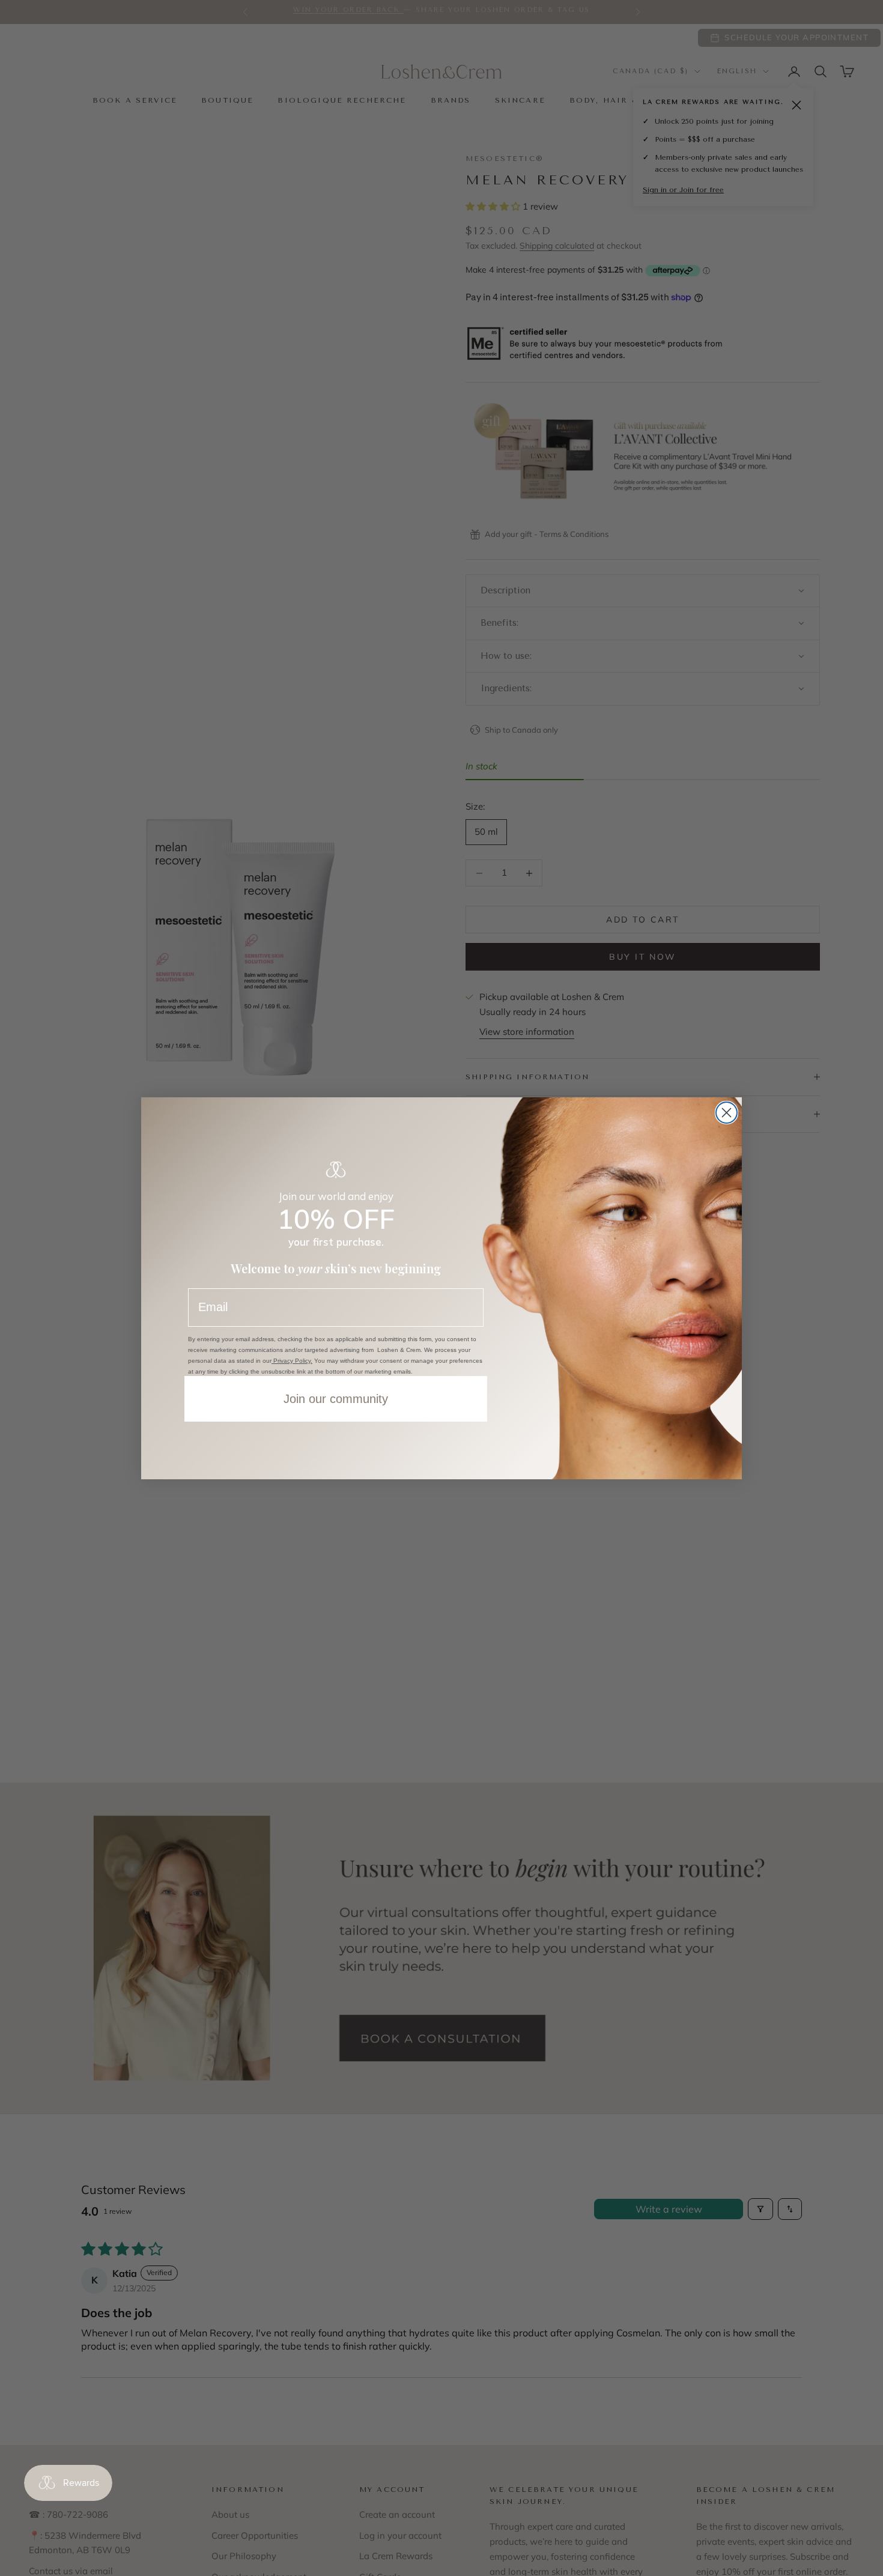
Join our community (336, 1399)
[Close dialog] (727, 1113)
